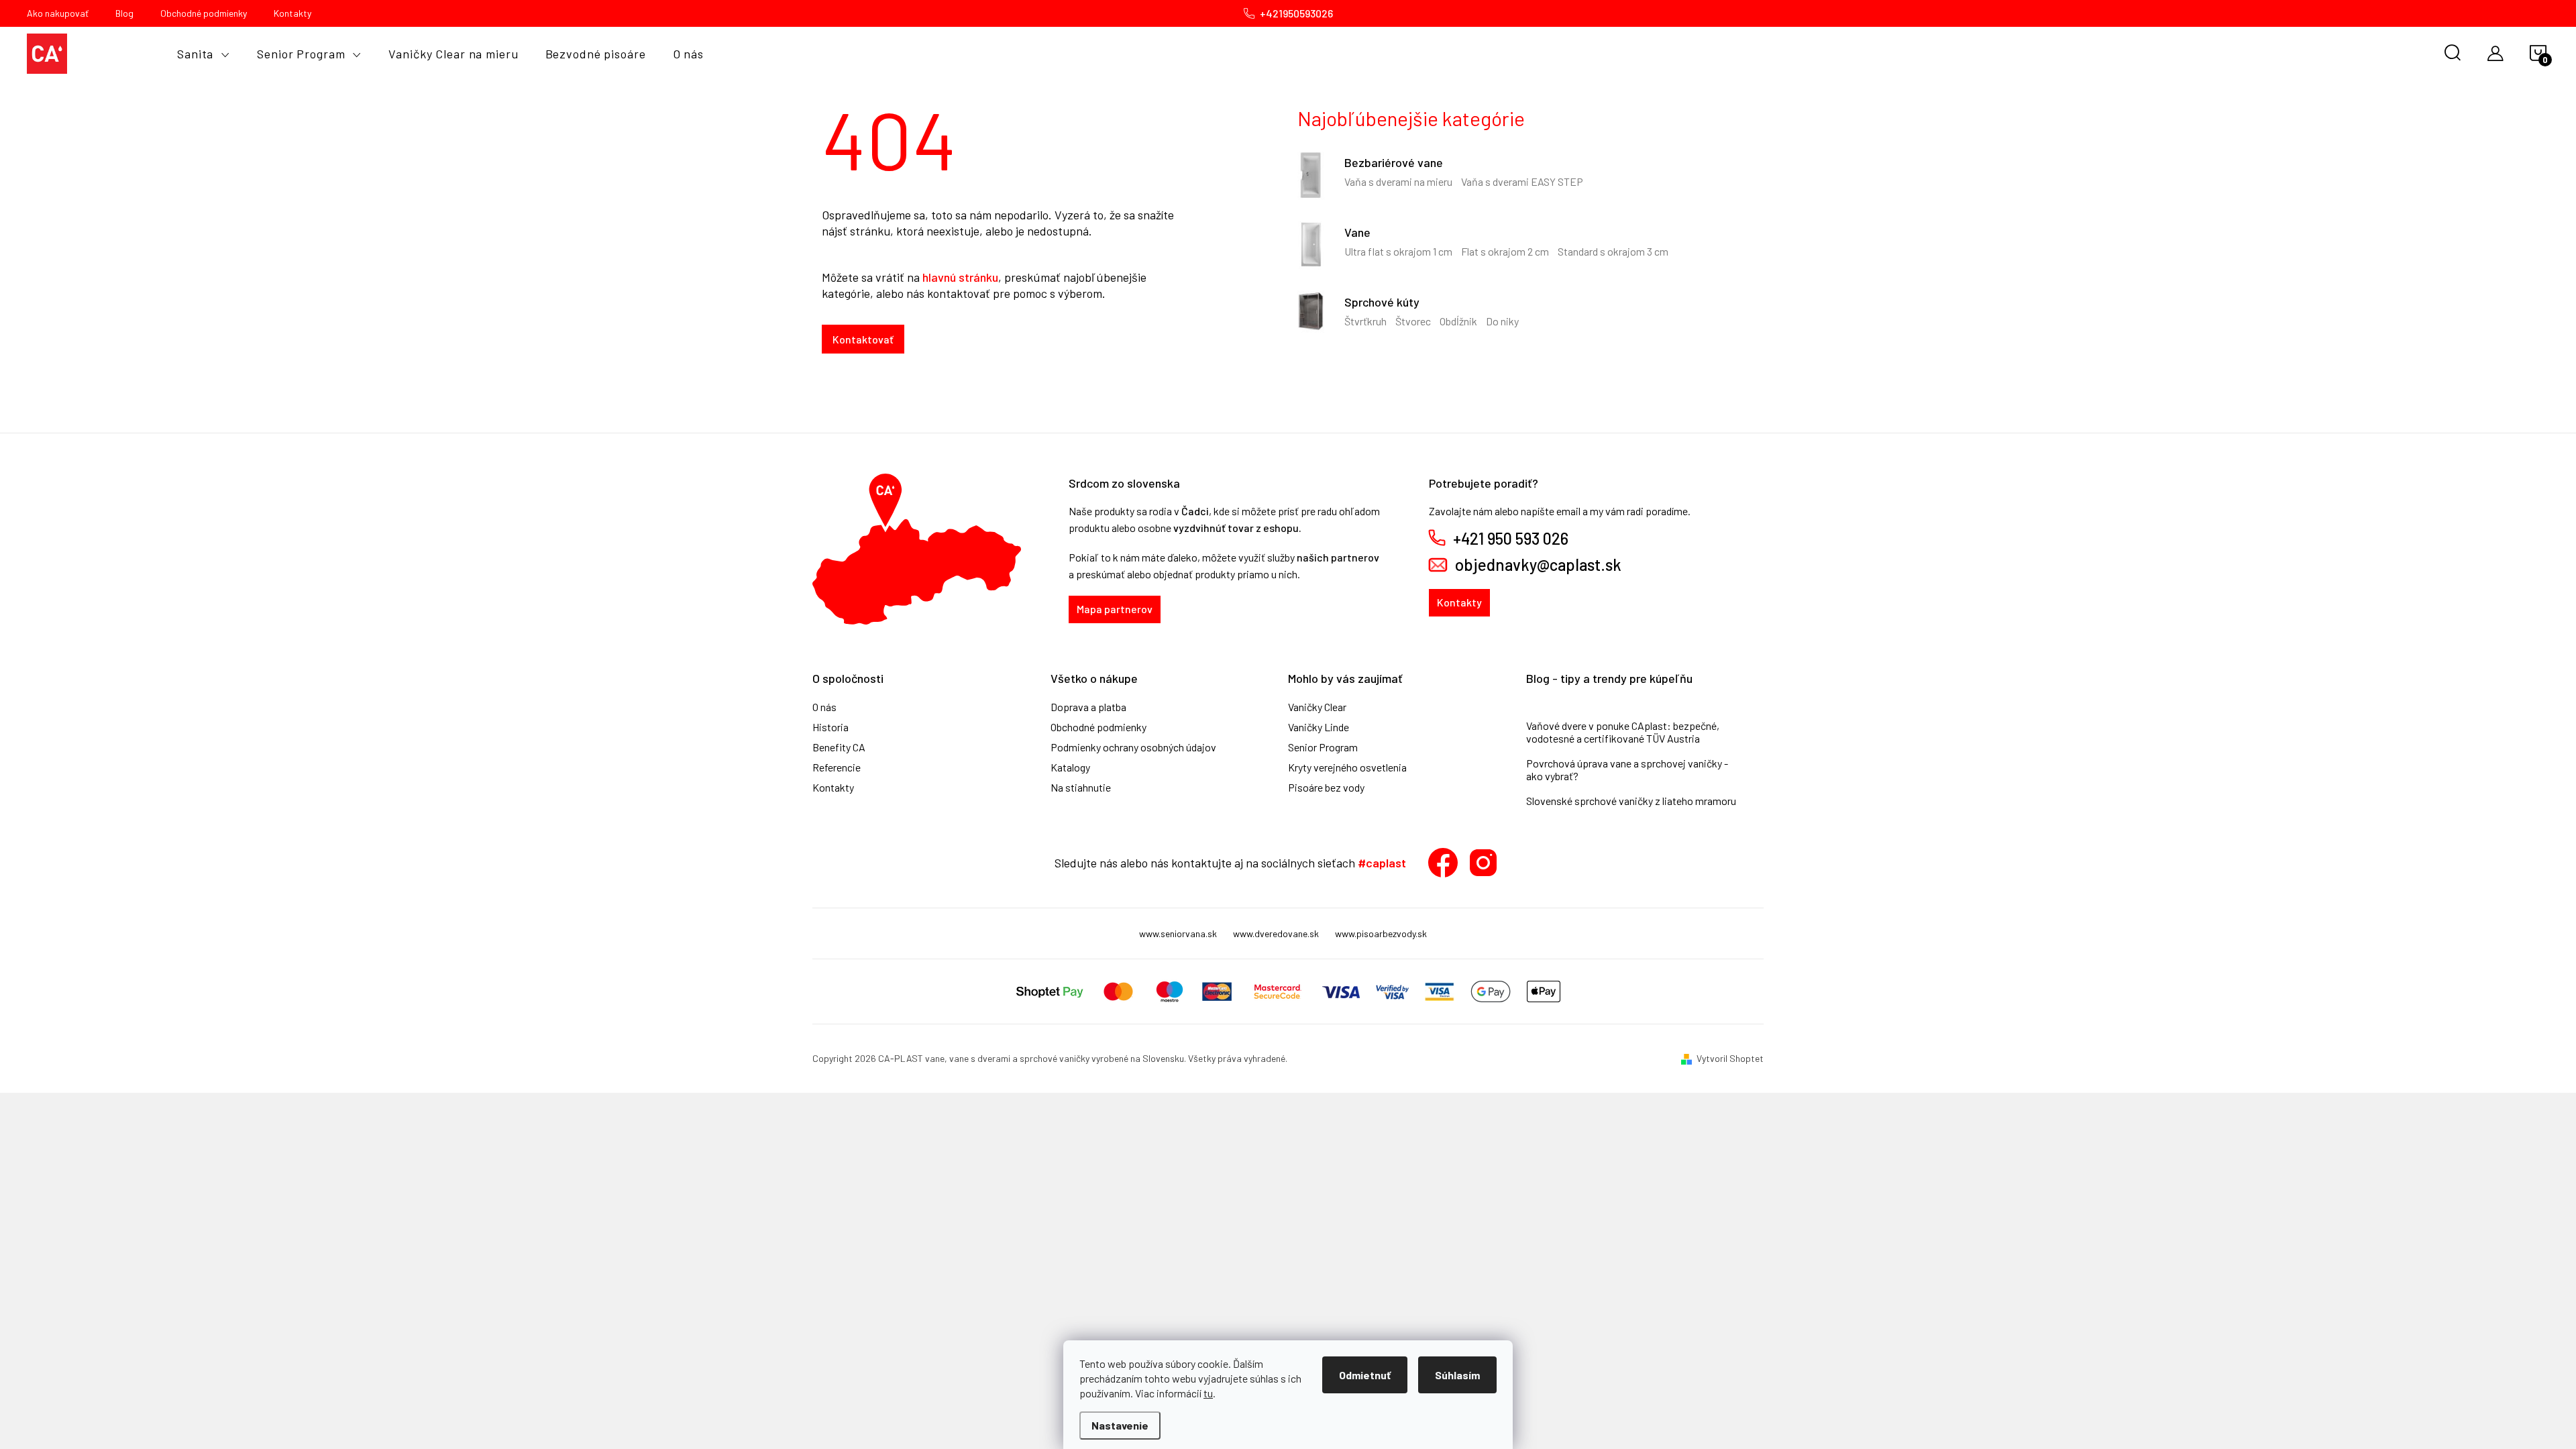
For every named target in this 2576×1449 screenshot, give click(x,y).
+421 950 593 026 (1511, 539)
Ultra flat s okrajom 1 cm (1398, 251)
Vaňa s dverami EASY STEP (1522, 181)
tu (1208, 1393)
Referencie (837, 767)
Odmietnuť (1365, 1375)
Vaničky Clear (1317, 707)
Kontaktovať (863, 339)
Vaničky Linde (1319, 727)
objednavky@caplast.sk (1538, 565)
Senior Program (1323, 747)
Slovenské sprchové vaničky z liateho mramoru (1631, 801)
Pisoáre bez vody (1326, 788)
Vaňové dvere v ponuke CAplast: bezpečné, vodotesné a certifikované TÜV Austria (1623, 732)
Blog (124, 13)
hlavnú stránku (960, 277)
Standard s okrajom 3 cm (1613, 251)
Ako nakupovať (58, 13)
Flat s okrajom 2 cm (1505, 251)
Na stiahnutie (1081, 788)
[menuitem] (204, 54)
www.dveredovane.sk (1276, 933)
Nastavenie (1120, 1425)
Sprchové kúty (1382, 302)
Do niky (1502, 321)
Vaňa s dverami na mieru (1398, 181)
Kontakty (292, 13)
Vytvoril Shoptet (1730, 1058)
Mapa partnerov (1115, 609)
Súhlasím (1457, 1375)
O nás (824, 707)
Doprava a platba (1088, 707)
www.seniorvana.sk (1178, 933)
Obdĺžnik (1458, 321)
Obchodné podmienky (204, 13)
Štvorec (1413, 321)
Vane (1357, 232)
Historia (830, 727)
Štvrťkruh (1365, 321)
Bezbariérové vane (1394, 162)
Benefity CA (839, 747)
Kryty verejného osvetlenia (1347, 767)
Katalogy (1070, 767)
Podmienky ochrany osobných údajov (1133, 747)
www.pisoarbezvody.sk (1381, 933)
